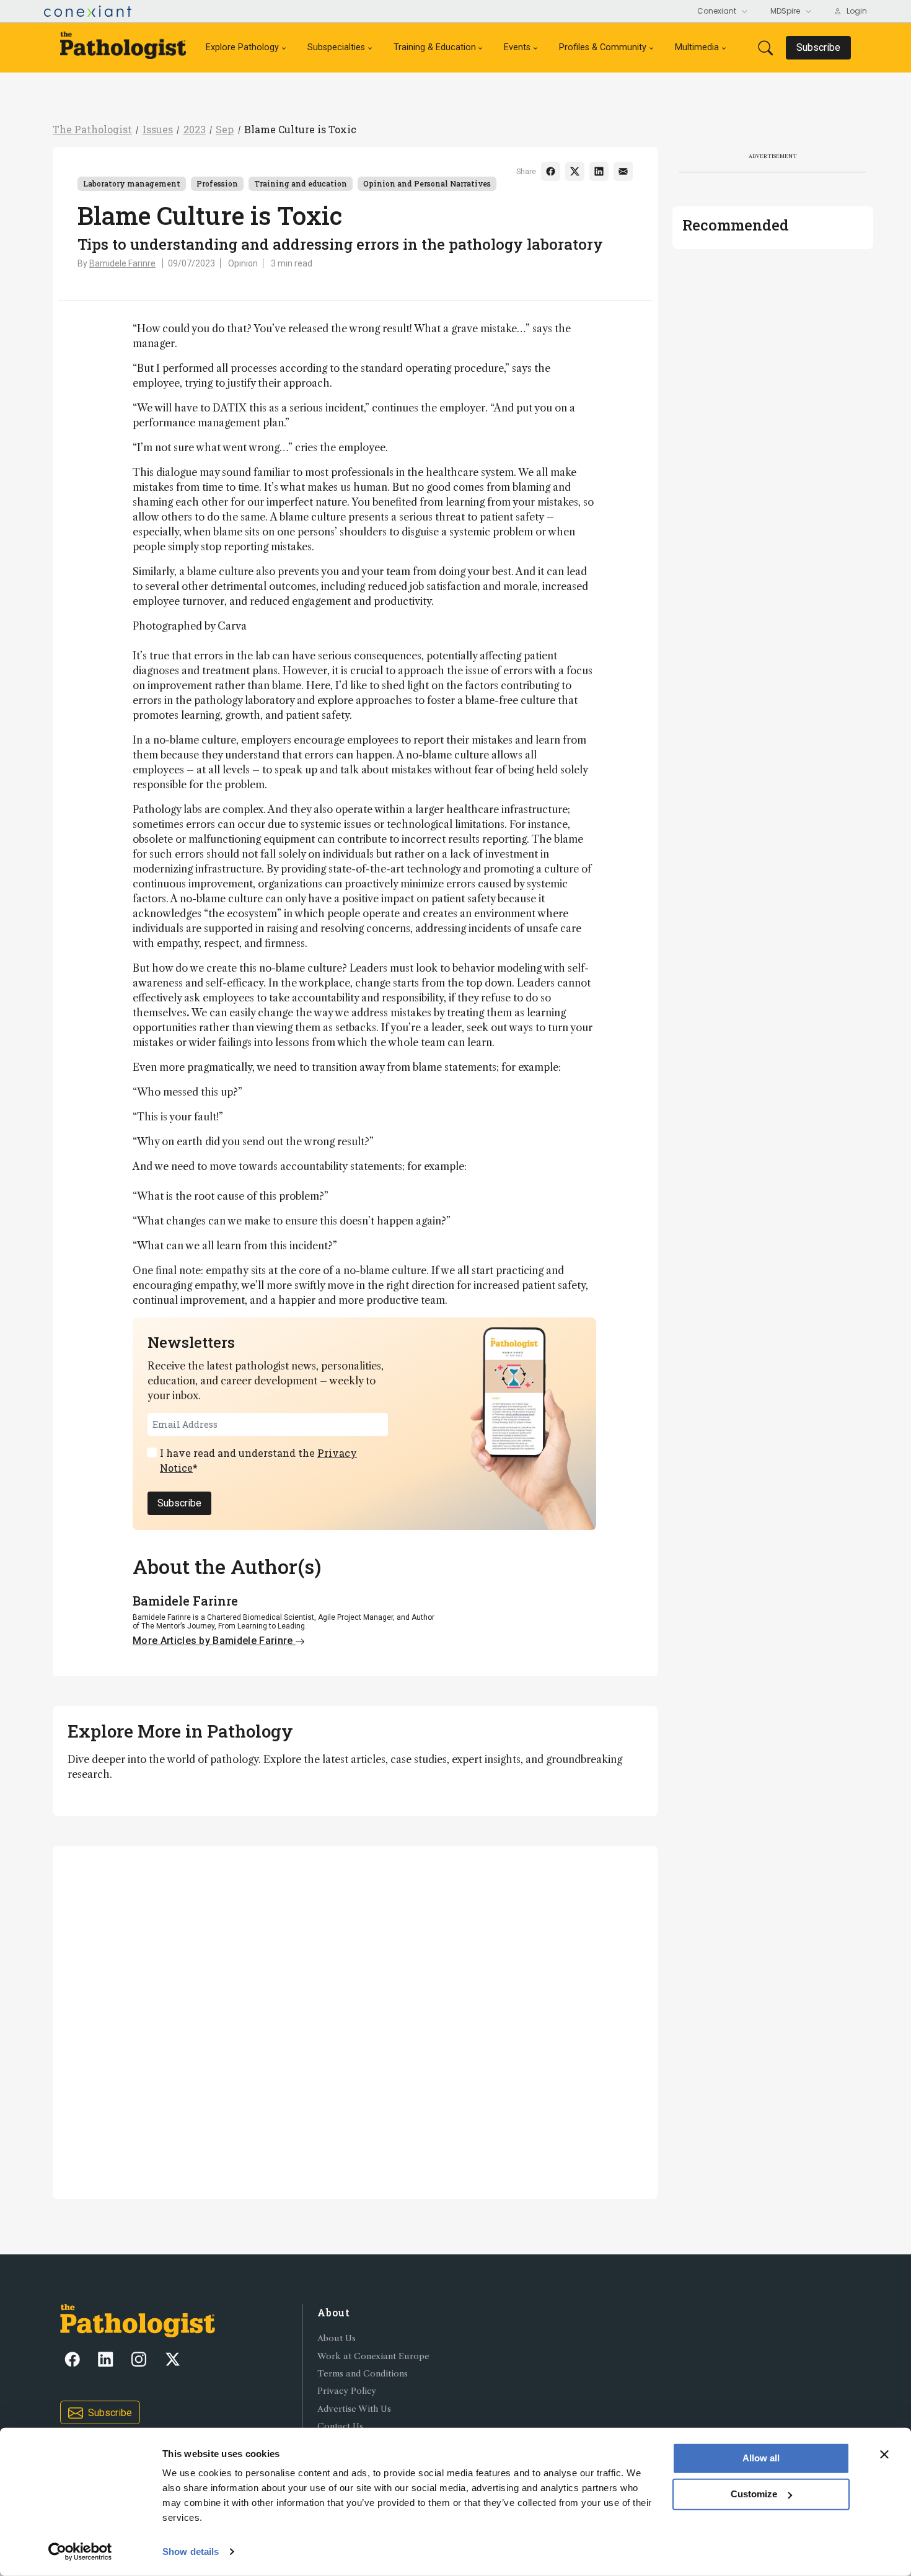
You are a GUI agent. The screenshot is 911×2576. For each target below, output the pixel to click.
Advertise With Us (354, 2409)
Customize (754, 2494)
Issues (158, 129)
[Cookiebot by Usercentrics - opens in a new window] (80, 2552)
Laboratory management (132, 183)
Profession (217, 183)
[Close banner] (884, 2455)
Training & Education (435, 47)
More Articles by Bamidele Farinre (214, 1641)
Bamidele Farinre (122, 263)
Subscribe (179, 1503)
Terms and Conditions (363, 2374)
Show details (191, 2552)
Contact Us (340, 2426)
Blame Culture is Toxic (300, 129)
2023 (195, 129)
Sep (225, 129)
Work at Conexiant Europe (373, 2356)
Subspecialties (336, 47)
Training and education (301, 183)
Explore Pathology (242, 47)
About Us (337, 2338)
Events (517, 47)
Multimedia (697, 47)
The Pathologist (92, 129)
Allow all (761, 2458)
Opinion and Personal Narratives (427, 183)
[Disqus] (355, 2021)
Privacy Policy (347, 2391)
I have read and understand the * (258, 1460)
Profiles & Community (603, 47)
